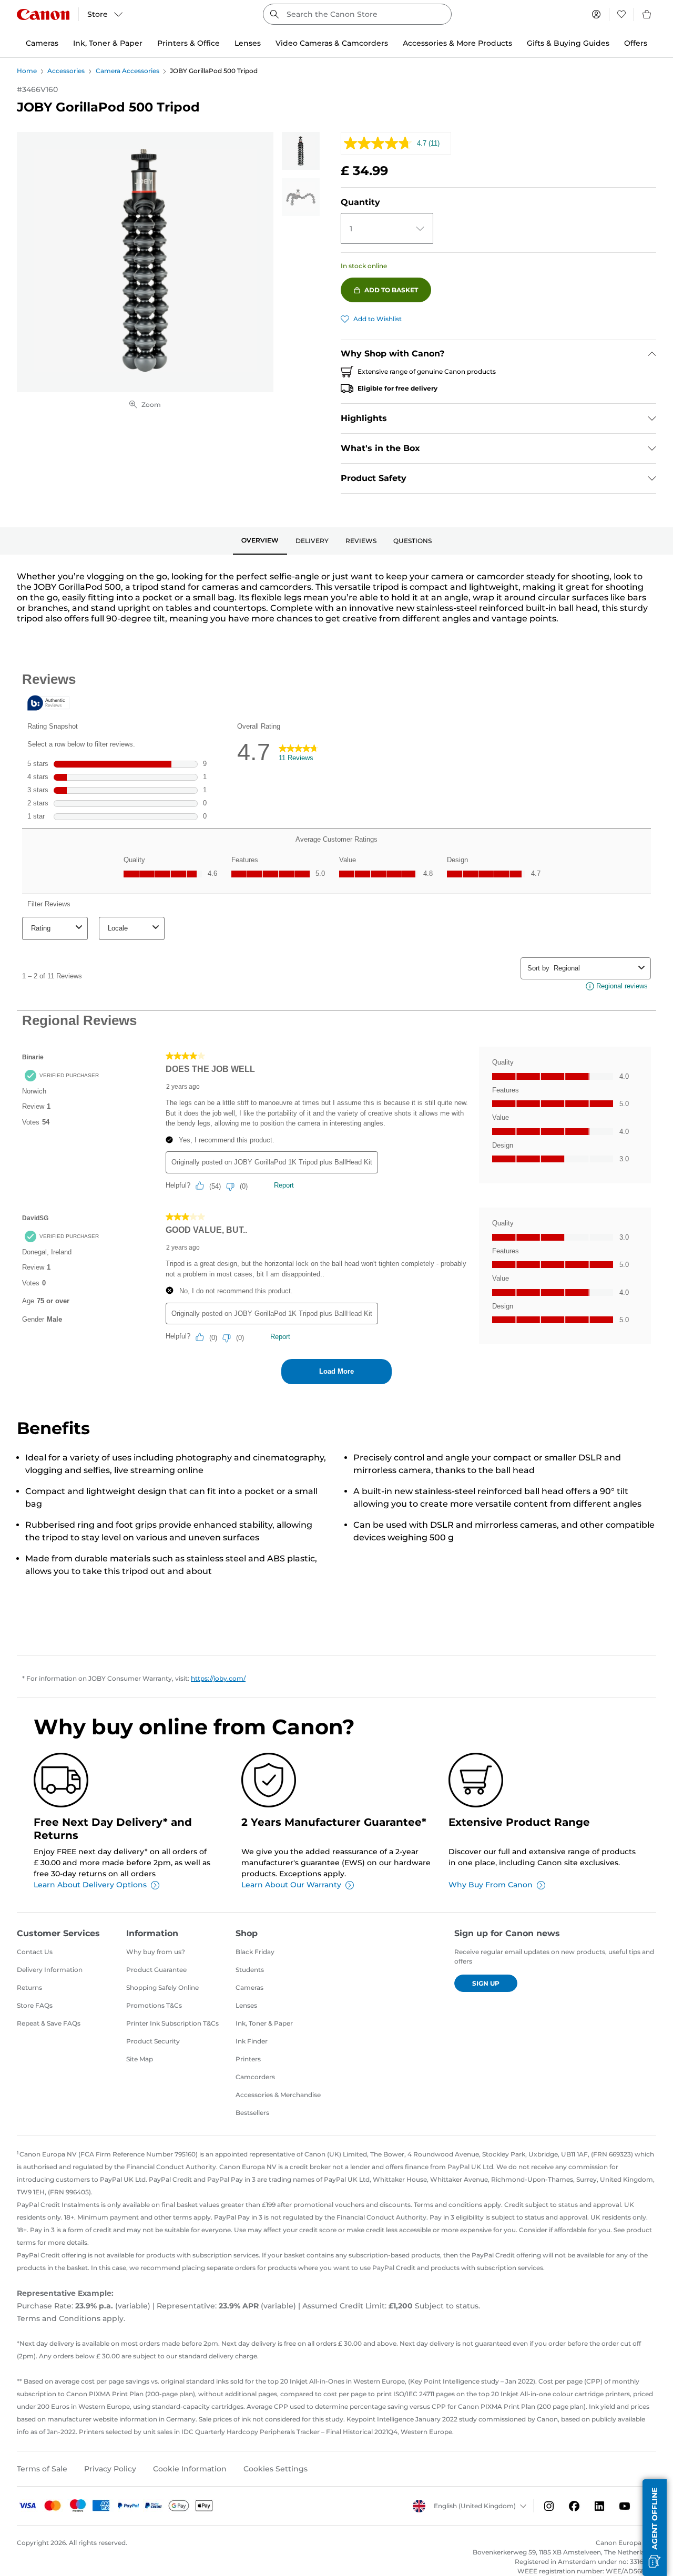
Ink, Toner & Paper (264, 2023)
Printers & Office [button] (188, 43)
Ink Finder (252, 2041)
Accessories (66, 71)
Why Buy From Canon (491, 1885)
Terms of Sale (42, 2469)
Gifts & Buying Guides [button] (568, 43)
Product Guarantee (156, 1970)
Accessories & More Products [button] (457, 43)
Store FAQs (35, 2005)
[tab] (260, 541)
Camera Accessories (128, 71)
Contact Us (35, 1952)
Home (27, 71)
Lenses (246, 2005)
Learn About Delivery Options (90, 1885)
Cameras (249, 1987)
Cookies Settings (276, 2469)
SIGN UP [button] (486, 1983)
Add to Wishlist (378, 319)
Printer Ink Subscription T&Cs (172, 2023)
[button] (655, 2528)
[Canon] (43, 14)
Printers (248, 2059)
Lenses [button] (248, 43)
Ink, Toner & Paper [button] (108, 43)
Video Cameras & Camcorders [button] (332, 43)
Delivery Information (50, 1970)
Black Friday (255, 1952)
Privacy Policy (110, 2469)
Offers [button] (636, 43)
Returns (29, 1987)
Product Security (153, 2041)
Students (250, 1970)
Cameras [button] (42, 43)
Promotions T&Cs (154, 2005)
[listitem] (301, 151)
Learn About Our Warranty (291, 1885)
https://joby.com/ (218, 1678)
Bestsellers (252, 2113)
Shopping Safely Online (162, 1987)
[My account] (596, 14)
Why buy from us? (156, 1952)
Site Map (140, 2059)
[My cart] (647, 14)
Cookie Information (190, 2469)
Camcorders (255, 2077)
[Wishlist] (621, 14)
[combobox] (357, 14)
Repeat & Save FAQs (49, 2023)
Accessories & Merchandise (278, 2095)
